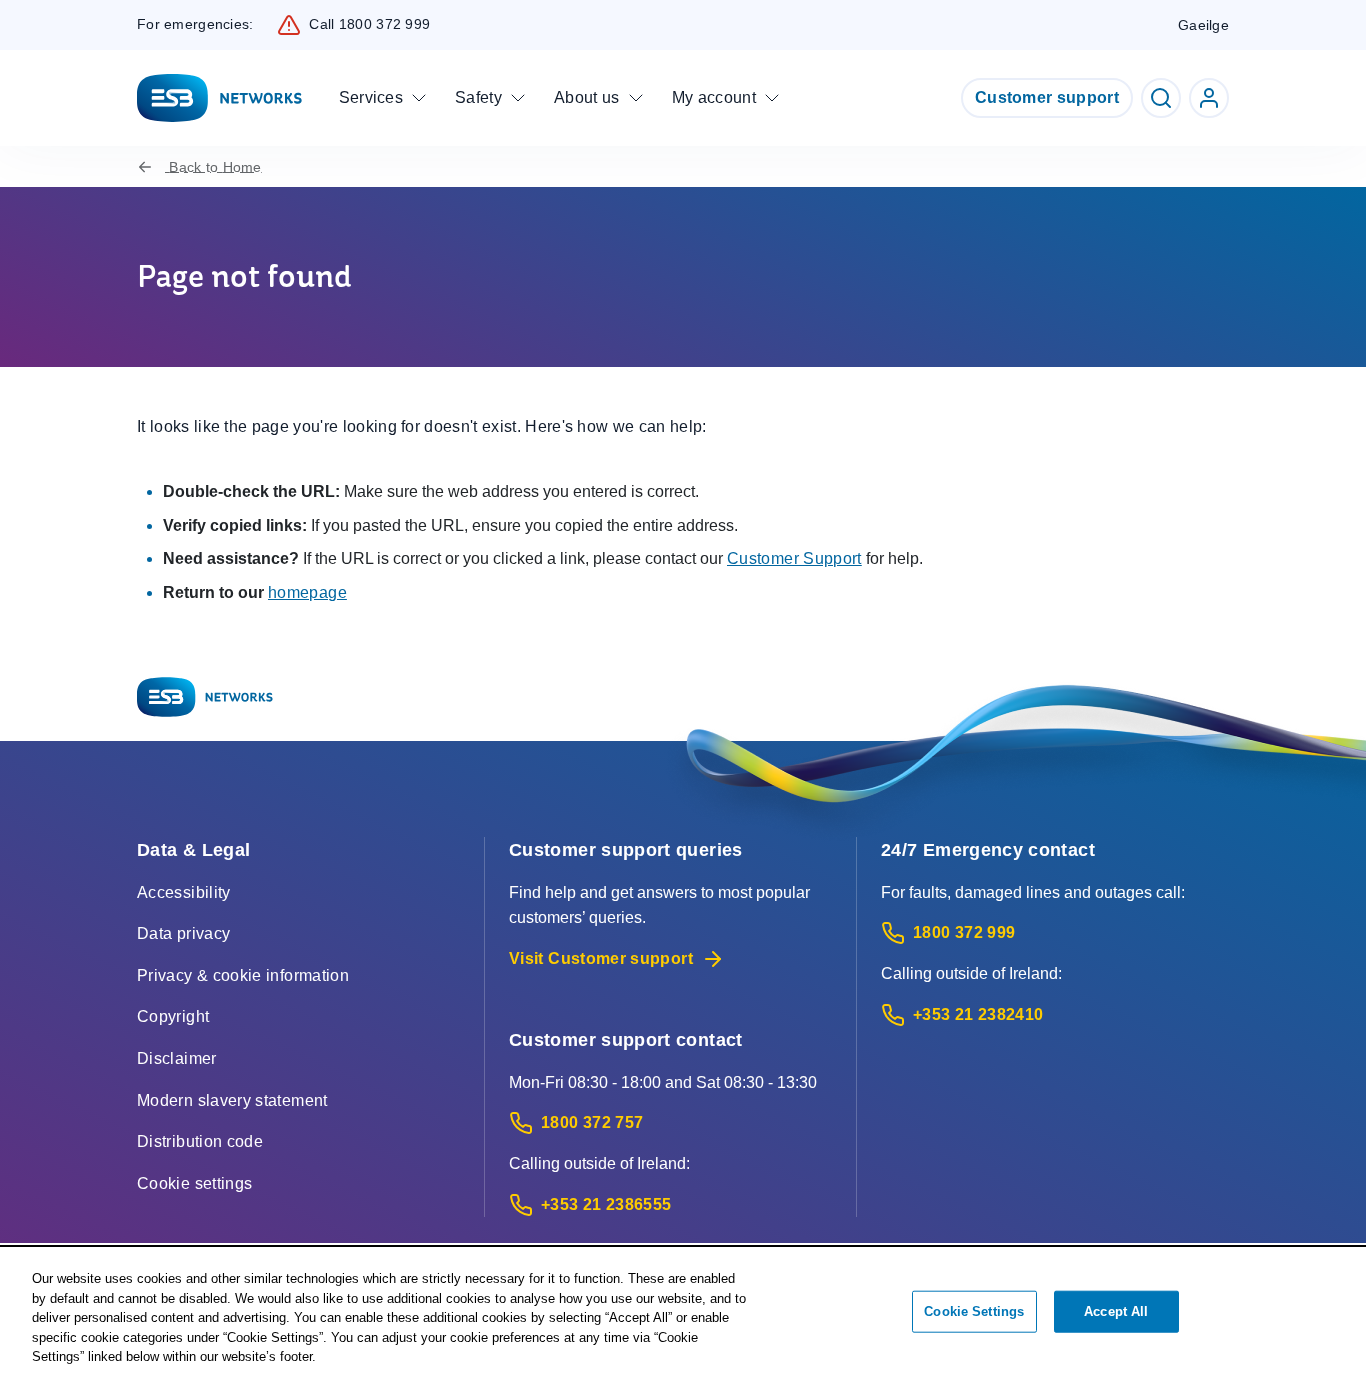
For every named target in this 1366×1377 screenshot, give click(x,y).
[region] (683, 1313)
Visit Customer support (601, 958)
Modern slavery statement (232, 1100)
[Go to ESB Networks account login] (1209, 98)
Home (215, 167)
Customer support (1047, 97)
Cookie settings (194, 1183)
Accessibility (184, 892)
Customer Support (794, 558)
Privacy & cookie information (243, 975)
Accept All (1116, 1311)
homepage (307, 592)
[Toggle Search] (1161, 98)
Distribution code (200, 1141)
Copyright (173, 1016)
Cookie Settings (974, 1311)
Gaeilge (1203, 25)
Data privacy (183, 933)
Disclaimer (177, 1058)
